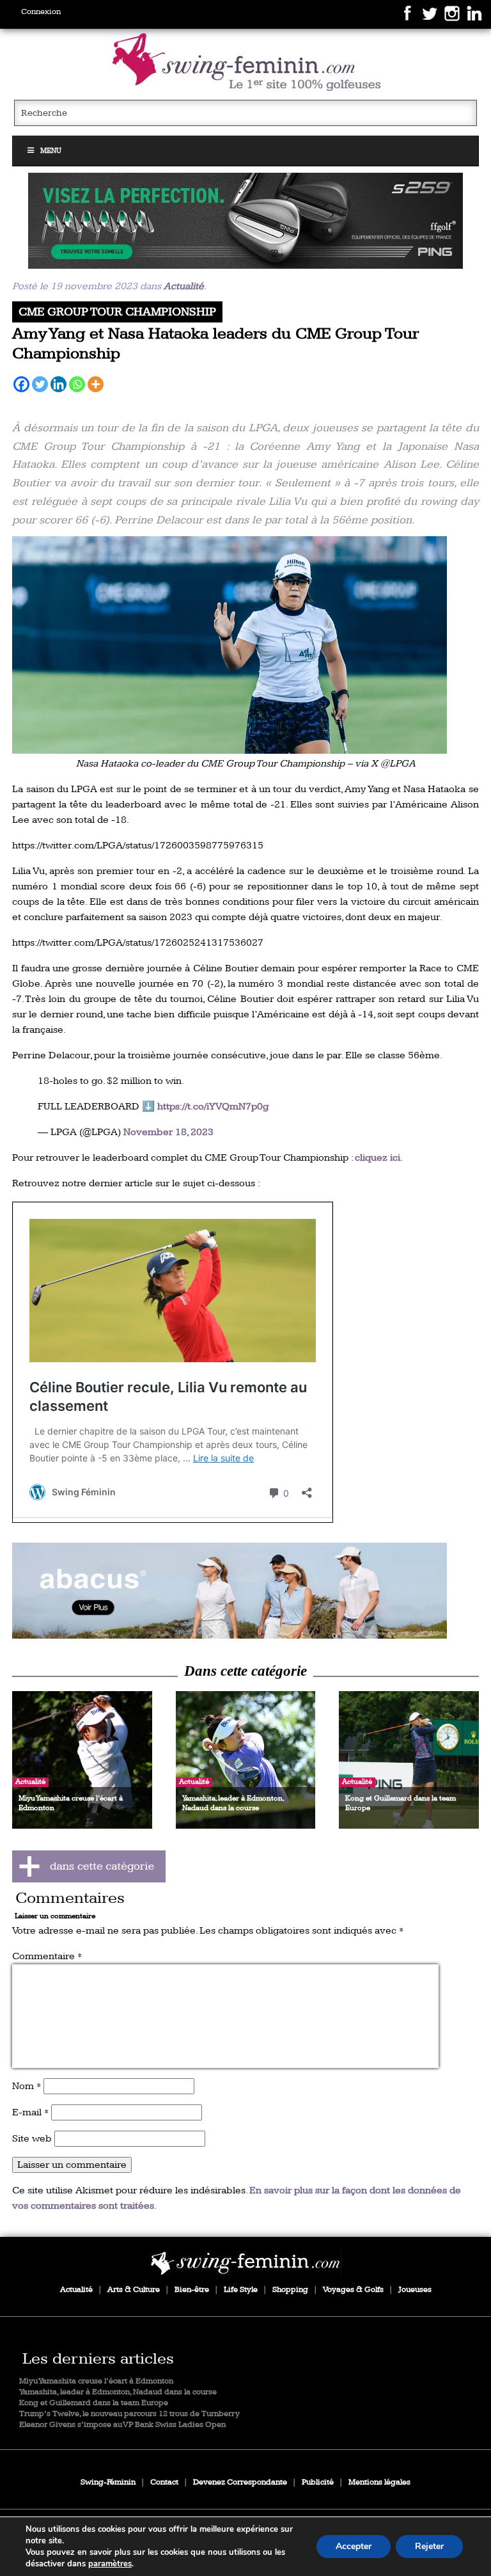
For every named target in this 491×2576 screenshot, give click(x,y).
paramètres (110, 2564)
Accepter (354, 2546)
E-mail (30, 2112)
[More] (96, 384)
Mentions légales (379, 2482)
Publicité (318, 2482)
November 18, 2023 (168, 1132)
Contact (164, 2482)
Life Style (241, 2290)
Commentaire (47, 1956)
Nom (27, 2086)
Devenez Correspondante (240, 2482)
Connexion (41, 12)
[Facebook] (21, 384)
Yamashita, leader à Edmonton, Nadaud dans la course (118, 2392)
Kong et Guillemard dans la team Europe (94, 2403)
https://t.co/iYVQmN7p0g (213, 1107)
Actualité (184, 286)
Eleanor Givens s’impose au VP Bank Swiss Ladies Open (122, 2425)
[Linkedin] (58, 384)
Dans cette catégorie (245, 1671)
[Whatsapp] (77, 384)
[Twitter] (40, 384)
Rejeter (429, 2546)
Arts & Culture (134, 2290)
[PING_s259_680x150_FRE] (245, 221)
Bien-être (192, 2290)
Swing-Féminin (108, 2482)
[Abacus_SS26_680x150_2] (245, 1591)
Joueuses (415, 2290)
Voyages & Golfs (353, 2290)
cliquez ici (378, 1158)
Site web (32, 2139)
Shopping (290, 2290)
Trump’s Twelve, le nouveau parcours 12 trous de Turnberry (129, 2414)
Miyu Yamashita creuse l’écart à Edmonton (96, 2381)
